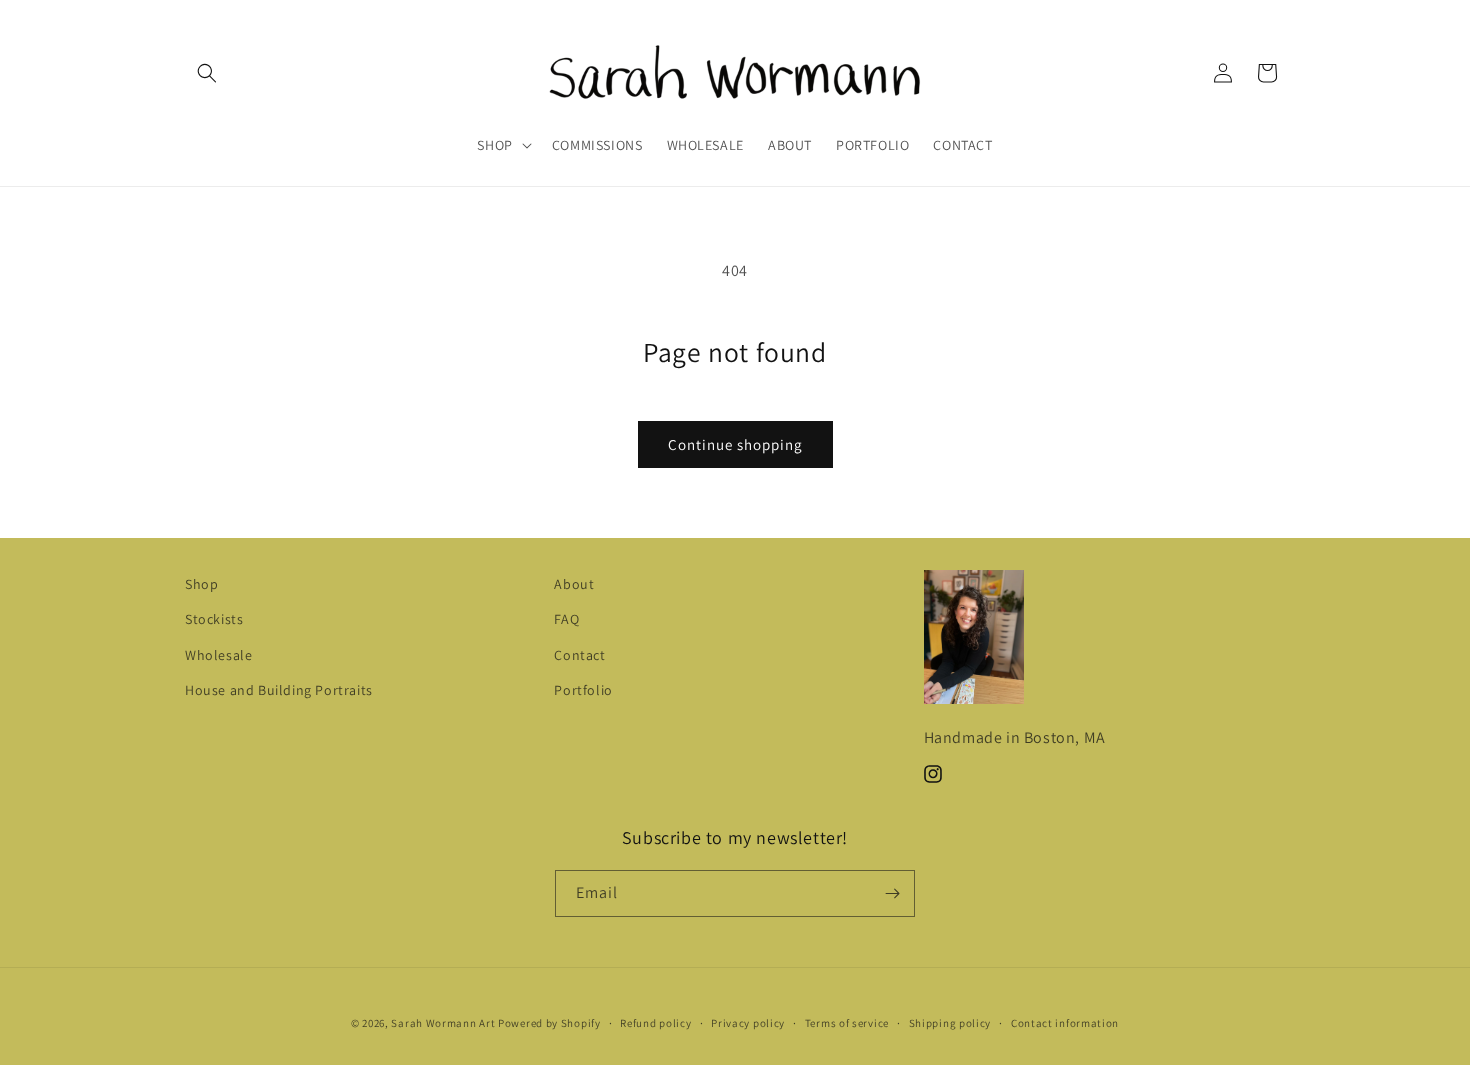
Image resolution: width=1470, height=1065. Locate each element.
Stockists (214, 619)
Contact (579, 655)
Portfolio (583, 690)
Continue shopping (735, 444)
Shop (201, 584)
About (574, 584)
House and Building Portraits (279, 690)
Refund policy (655, 1023)
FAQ (566, 619)
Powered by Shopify (549, 1023)
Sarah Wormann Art (443, 1023)
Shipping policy (950, 1023)
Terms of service (847, 1023)
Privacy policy (748, 1023)
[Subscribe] (892, 893)
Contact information (1065, 1023)
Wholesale (218, 655)
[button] (207, 73)
